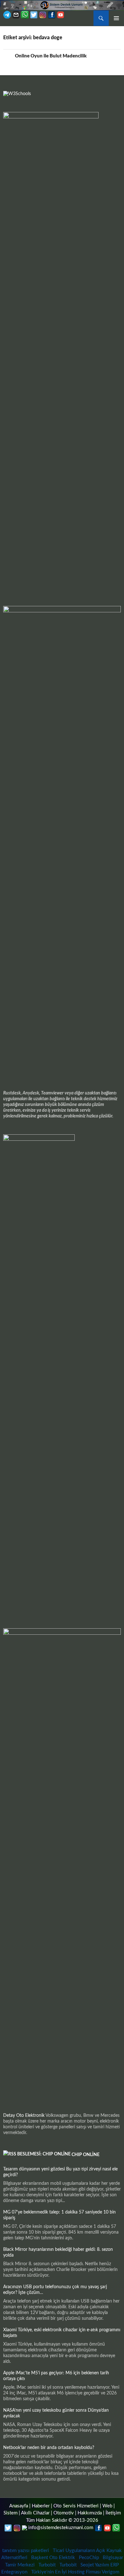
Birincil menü (116, 18)
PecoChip (89, 2558)
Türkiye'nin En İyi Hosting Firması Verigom (76, 2572)
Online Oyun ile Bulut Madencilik (51, 56)
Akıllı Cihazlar (35, 2513)
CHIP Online (86, 2155)
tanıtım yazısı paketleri (26, 2551)
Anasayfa (19, 2506)
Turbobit (47, 2565)
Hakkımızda (90, 2513)
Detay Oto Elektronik (24, 2116)
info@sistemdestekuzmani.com (61, 2528)
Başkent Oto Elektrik (53, 2558)
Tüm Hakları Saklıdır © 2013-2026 (62, 2520)
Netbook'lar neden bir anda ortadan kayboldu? (49, 2448)
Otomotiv (64, 2513)
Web (107, 2506)
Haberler (41, 2506)
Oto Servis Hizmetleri (76, 2506)
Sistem (10, 2513)
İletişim (113, 2513)
